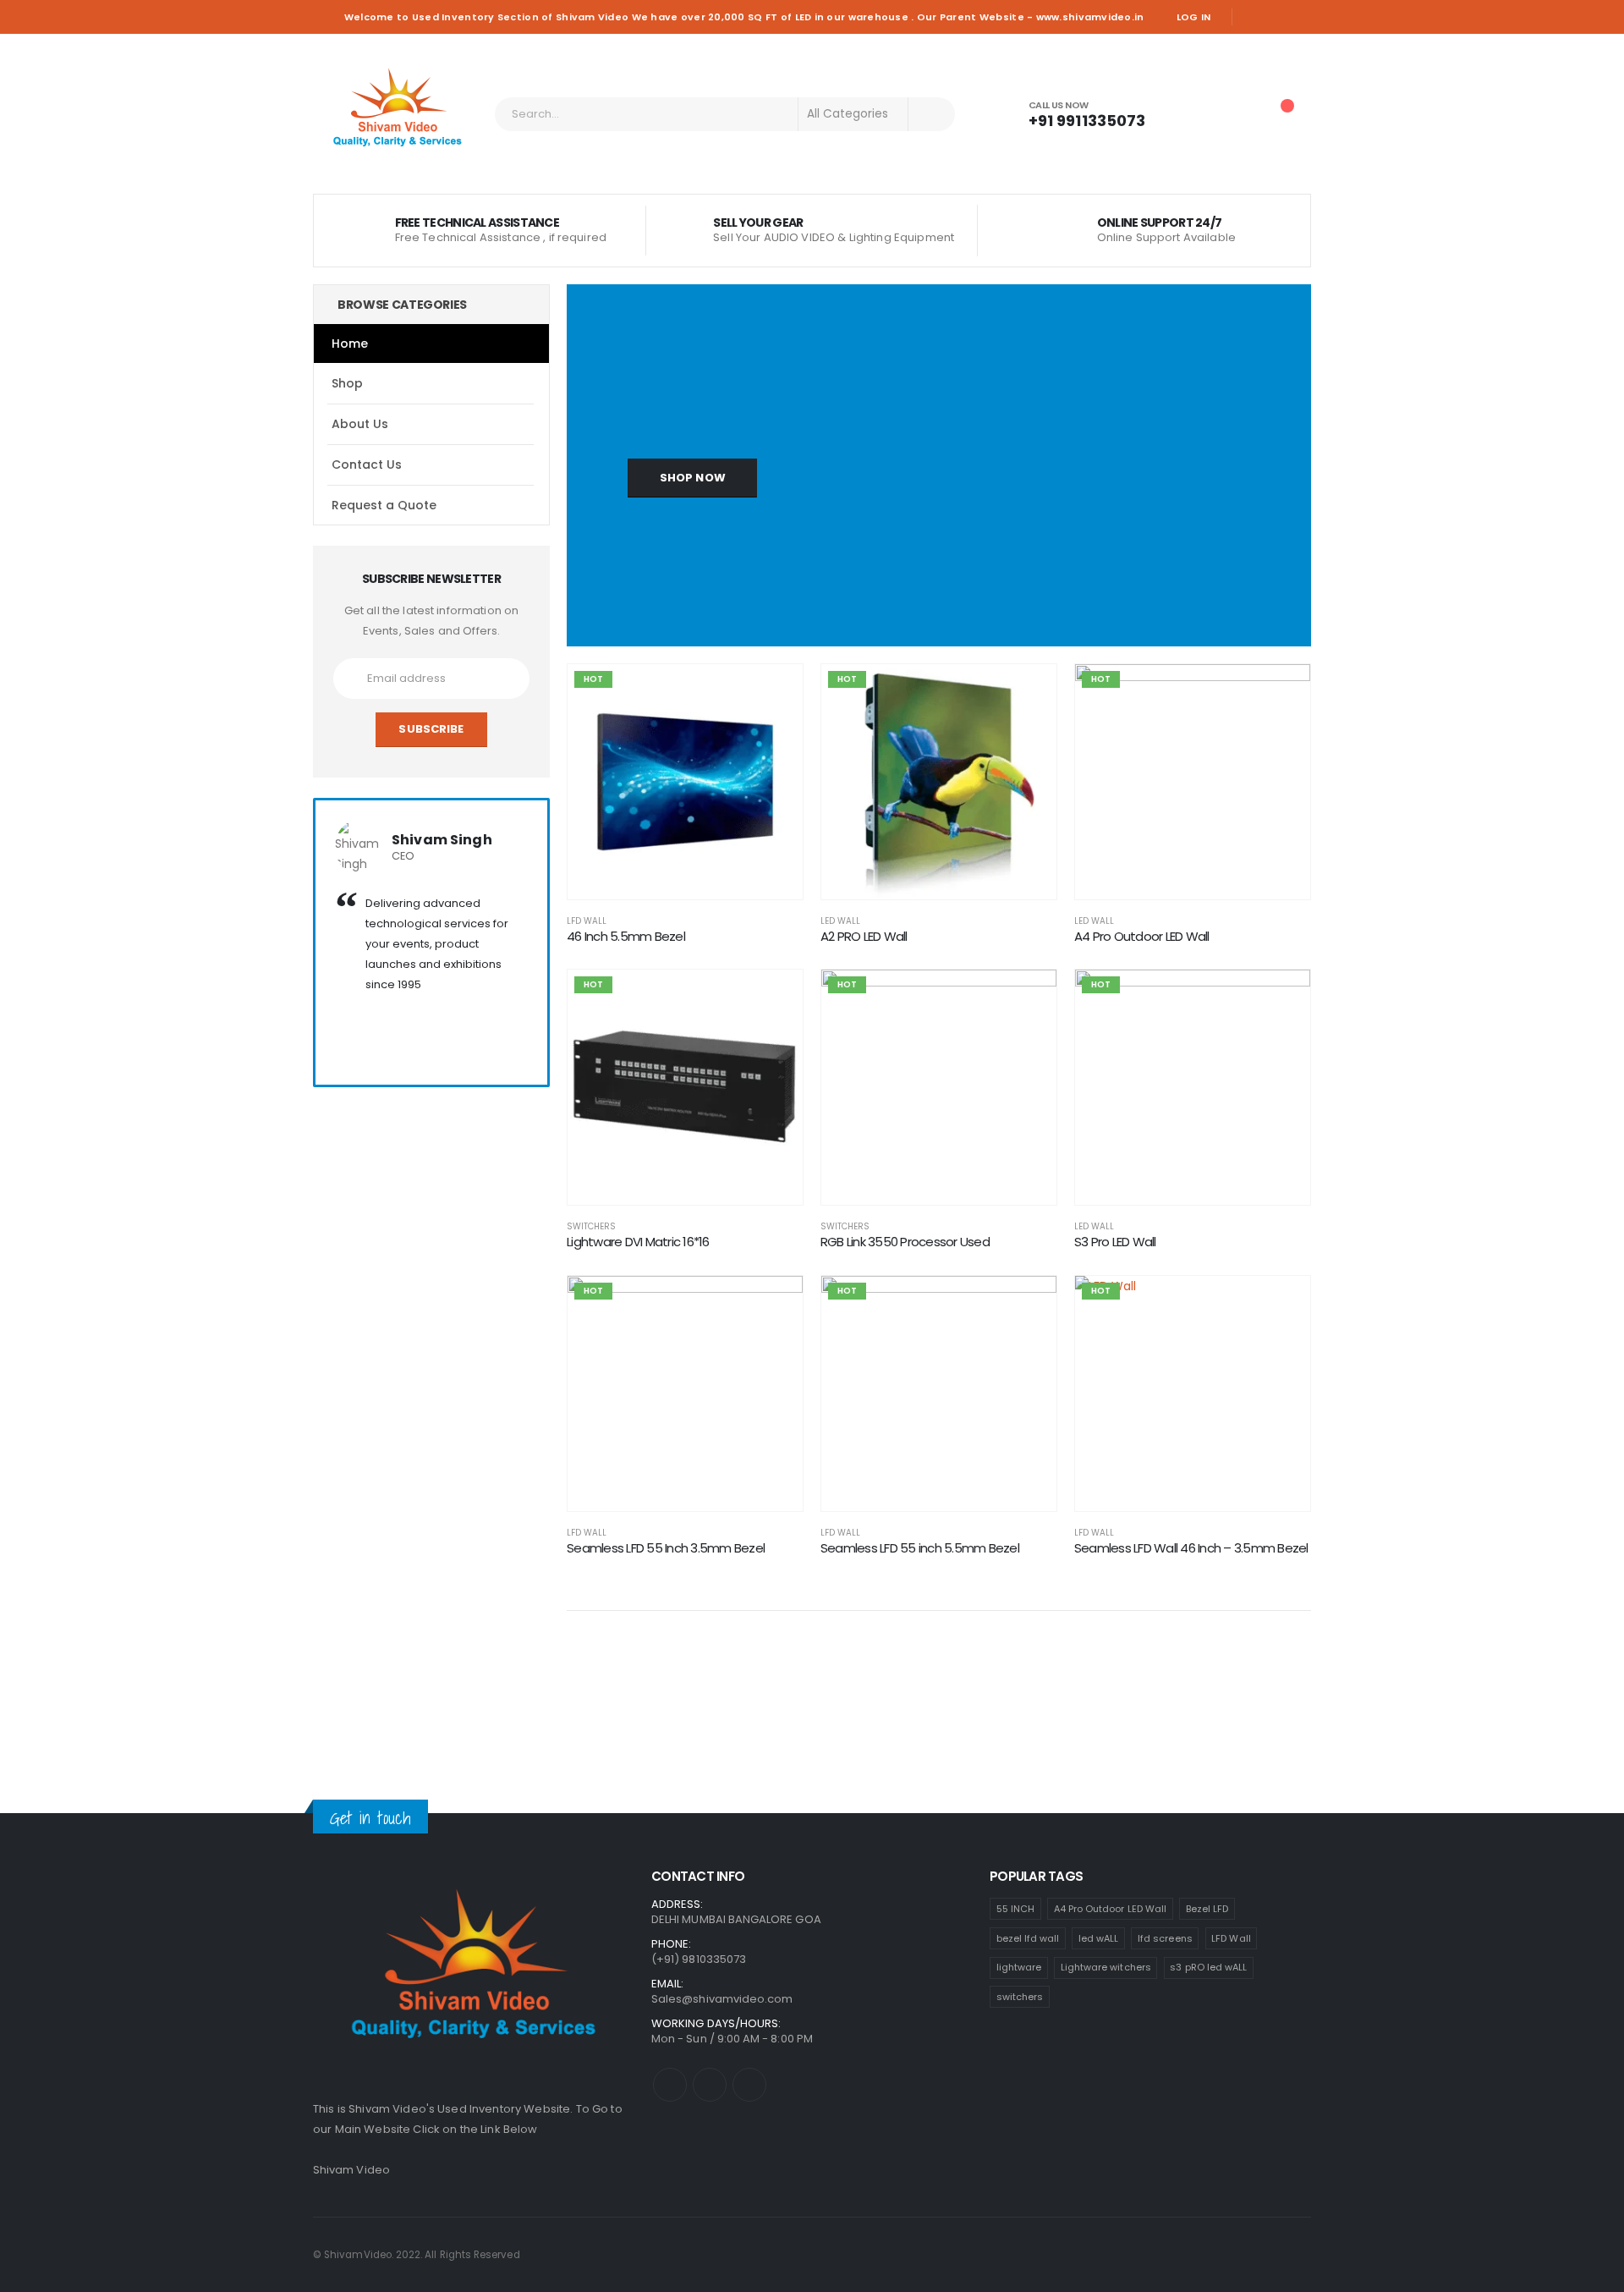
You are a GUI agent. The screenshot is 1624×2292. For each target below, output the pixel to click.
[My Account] (1190, 114)
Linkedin (749, 2085)
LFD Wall (587, 921)
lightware (1019, 1967)
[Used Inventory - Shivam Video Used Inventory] (398, 114)
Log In (1194, 17)
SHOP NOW (693, 478)
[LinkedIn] (1300, 17)
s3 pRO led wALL (1208, 1967)
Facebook (670, 2085)
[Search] (932, 114)
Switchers (591, 1226)
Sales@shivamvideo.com (722, 1999)
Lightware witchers (1106, 1967)
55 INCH (1015, 1909)
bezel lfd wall (1028, 1938)
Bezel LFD (1207, 1909)
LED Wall (840, 921)
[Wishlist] (1235, 114)
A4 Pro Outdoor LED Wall (1111, 1909)
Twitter (710, 2085)
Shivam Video (351, 2170)
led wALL (1099, 1938)
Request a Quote (384, 505)
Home (350, 344)
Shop (347, 383)
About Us (360, 424)
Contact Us (367, 464)
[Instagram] (1276, 17)
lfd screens (1165, 1938)
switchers (1020, 1997)
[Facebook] (1252, 17)
